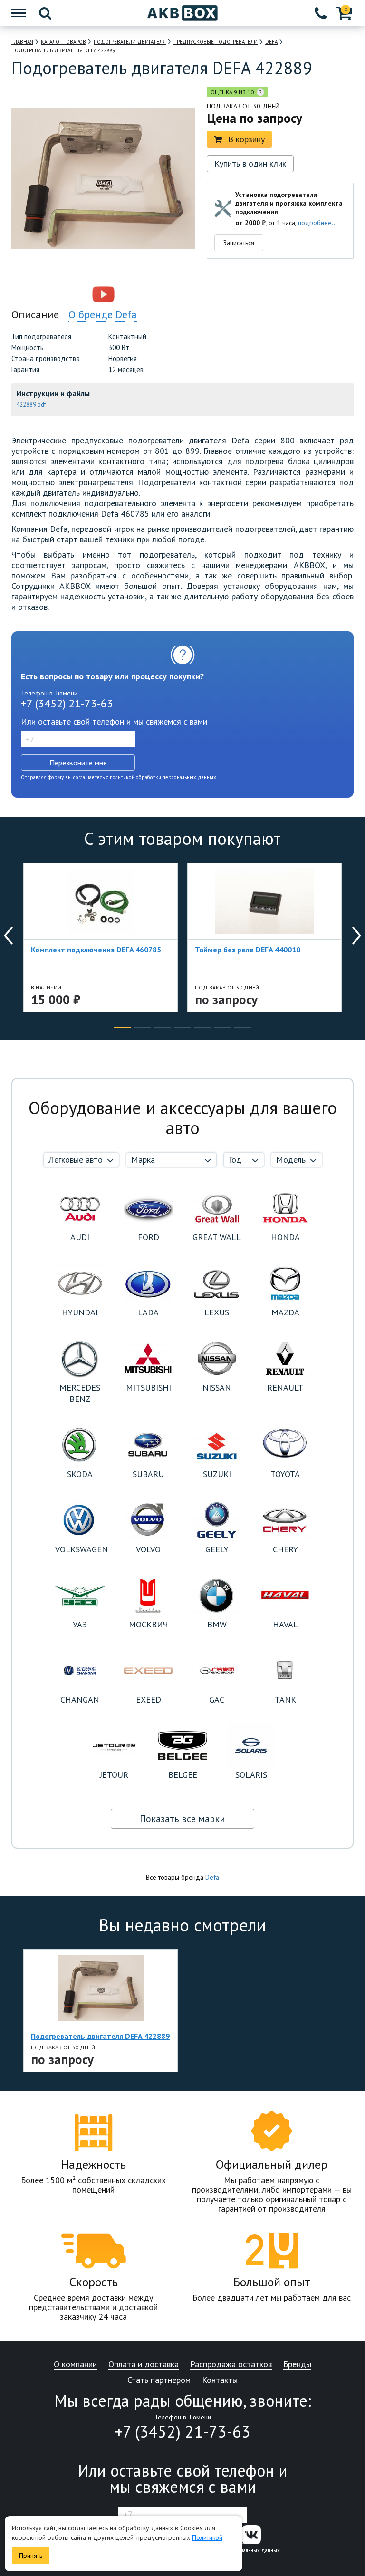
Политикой (207, 2537)
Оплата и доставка (144, 2365)
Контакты (220, 2380)
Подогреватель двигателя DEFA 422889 (100, 2036)
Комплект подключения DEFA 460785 (96, 950)
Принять (31, 2556)
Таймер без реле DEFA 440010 (248, 950)
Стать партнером (159, 2380)
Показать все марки (182, 1819)
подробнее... (317, 223)
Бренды (297, 2365)
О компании (75, 2365)
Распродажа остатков (231, 2365)
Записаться (239, 243)
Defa (212, 1877)
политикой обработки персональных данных (163, 777)
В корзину (246, 139)
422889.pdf (31, 405)
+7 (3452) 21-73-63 (67, 703)
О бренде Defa (103, 314)
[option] (62, 294)
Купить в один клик (250, 163)
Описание (35, 314)
